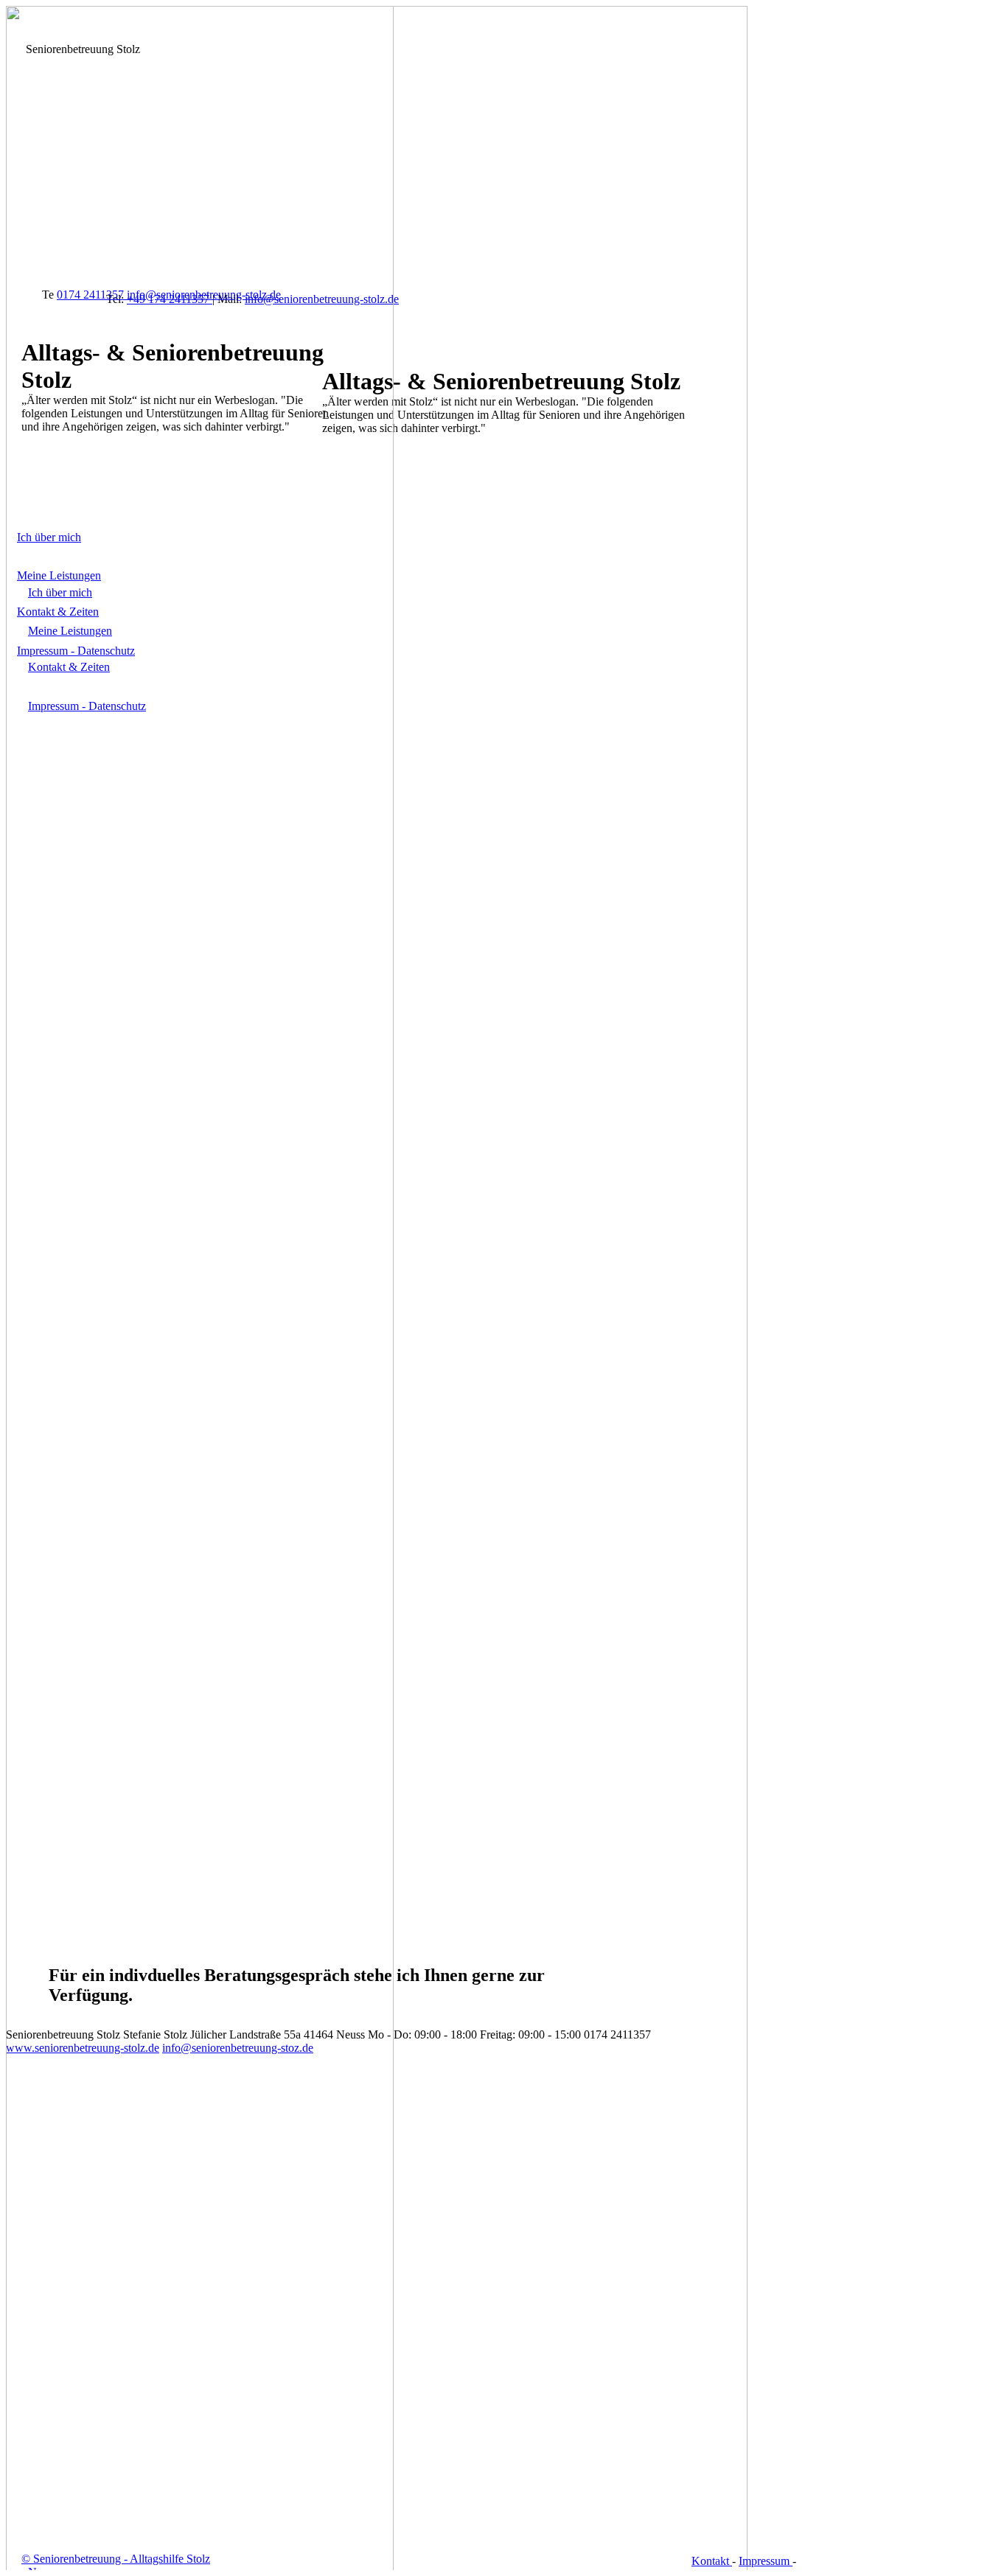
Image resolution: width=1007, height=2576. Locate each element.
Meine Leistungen (59, 575)
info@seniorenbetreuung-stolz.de (204, 295)
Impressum (766, 2561)
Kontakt (712, 2561)
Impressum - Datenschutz (76, 651)
